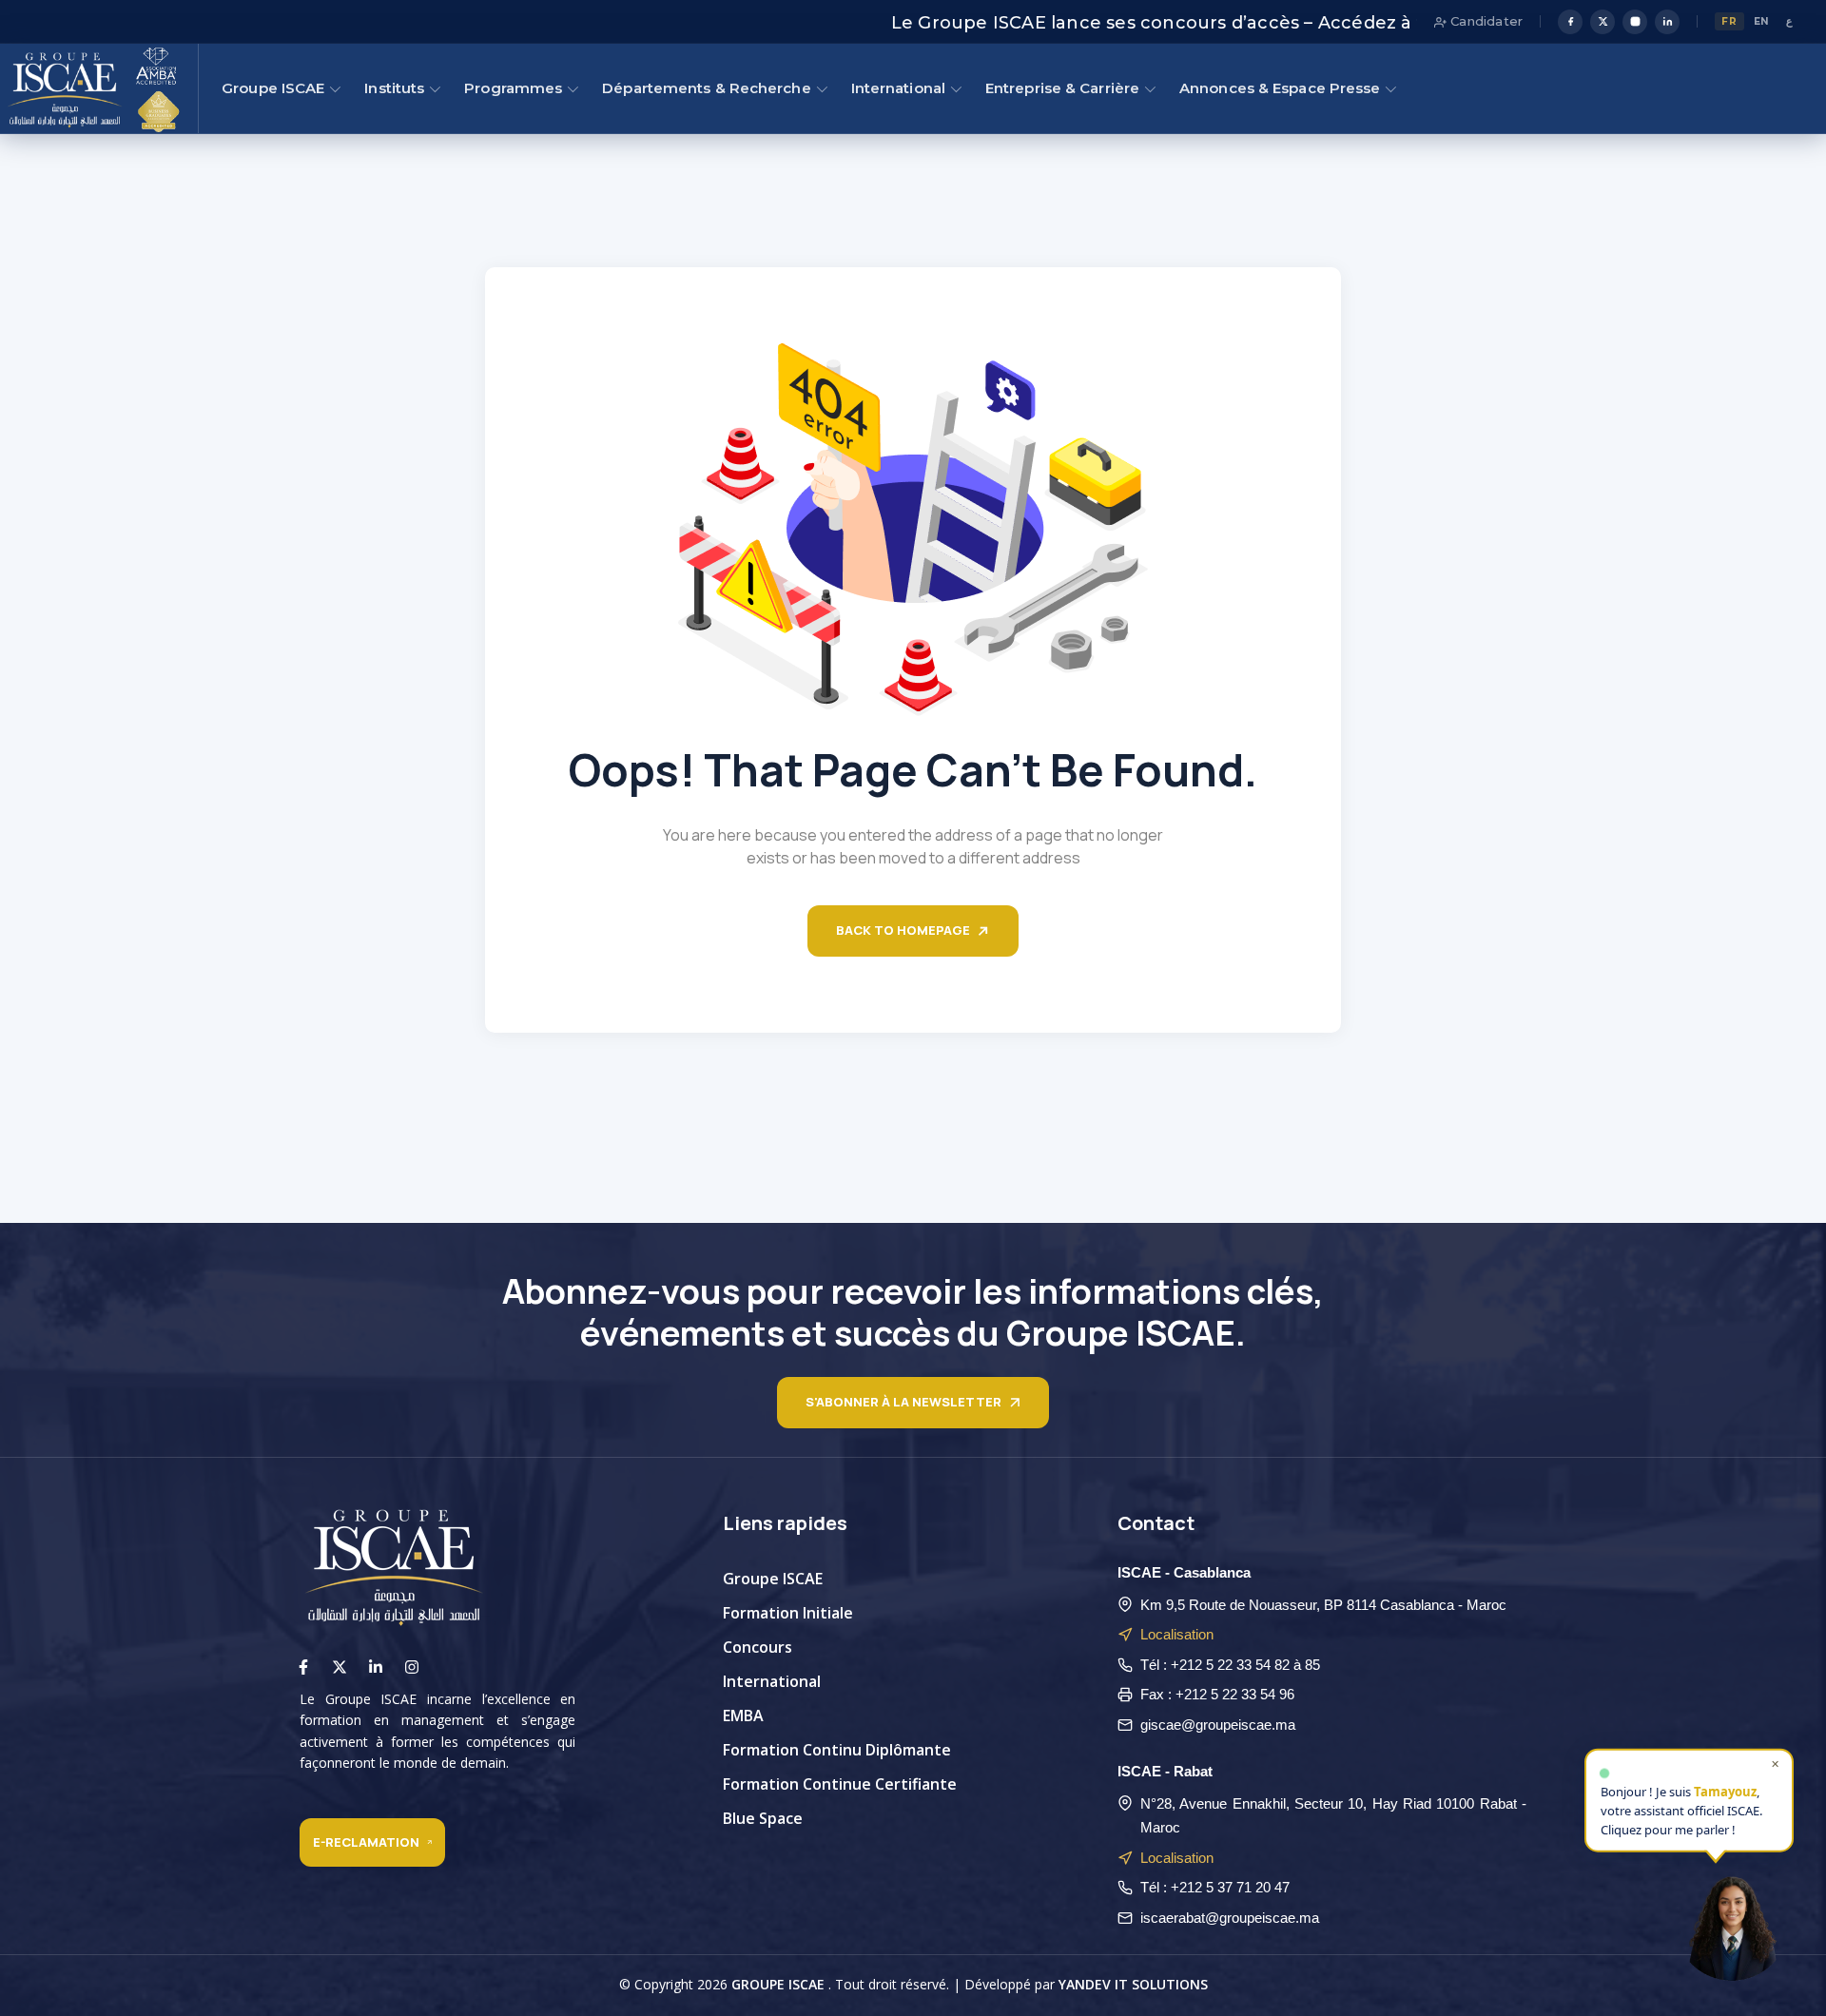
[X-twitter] (340, 1667)
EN (1762, 21)
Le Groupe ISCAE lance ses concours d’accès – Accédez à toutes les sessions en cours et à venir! (1244, 23)
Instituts (394, 88)
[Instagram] (1635, 22)
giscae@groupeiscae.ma (1218, 1725)
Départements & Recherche (706, 88)
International (898, 88)
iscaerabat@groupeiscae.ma (1230, 1918)
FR (1729, 21)
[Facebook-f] (303, 1667)
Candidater (1485, 21)
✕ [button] (1775, 1759)
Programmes (513, 88)
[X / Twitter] (1603, 22)
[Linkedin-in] (376, 1667)
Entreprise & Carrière (1062, 88)
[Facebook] (1570, 22)
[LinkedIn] (1667, 22)
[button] (1732, 1922)
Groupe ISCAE (273, 88)
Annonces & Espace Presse (1280, 88)
